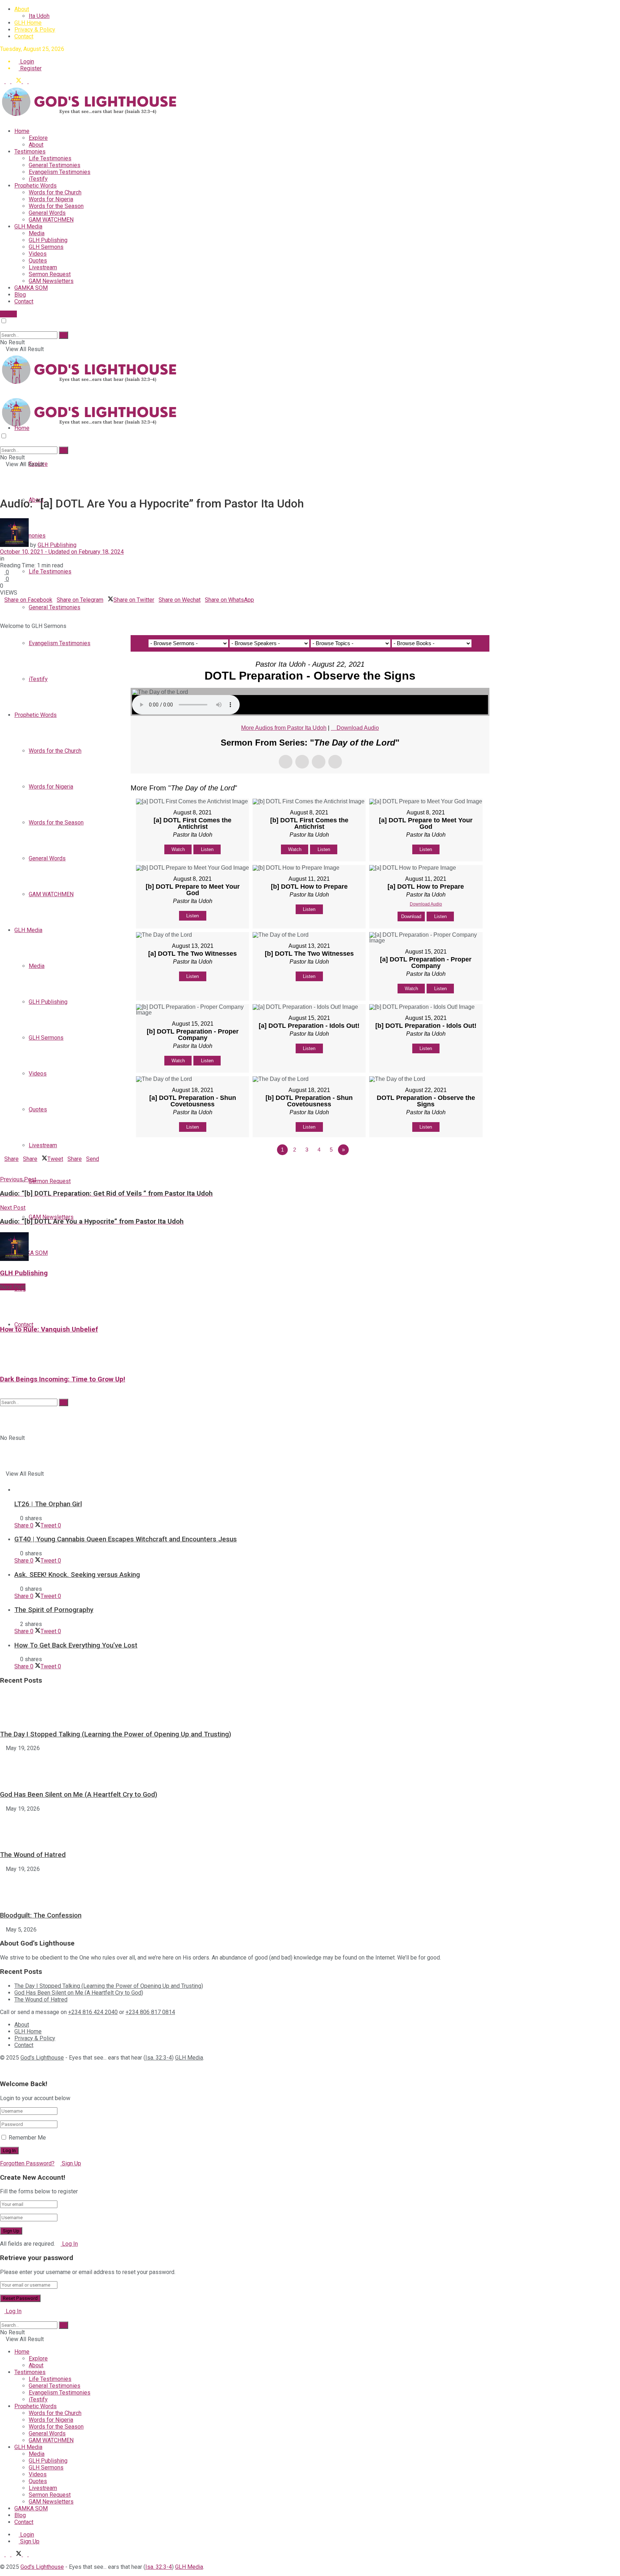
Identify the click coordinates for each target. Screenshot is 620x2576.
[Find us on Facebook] (9, 81)
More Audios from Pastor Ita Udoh (284, 728)
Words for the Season (56, 206)
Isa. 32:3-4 (159, 2058)
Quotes (38, 261)
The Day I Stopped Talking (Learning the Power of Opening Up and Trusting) (116, 1734)
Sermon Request (50, 274)
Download (411, 916)
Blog (20, 295)
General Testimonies (55, 165)
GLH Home (28, 23)
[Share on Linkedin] (2, 607)
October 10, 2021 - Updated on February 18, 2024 (62, 552)
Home (22, 131)
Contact (24, 36)
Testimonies (30, 152)
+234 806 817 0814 (150, 2012)
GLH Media (28, 226)
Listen (207, 849)
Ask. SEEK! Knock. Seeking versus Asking (77, 1575)
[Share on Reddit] (19, 607)
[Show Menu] (2, 392)
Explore (38, 138)
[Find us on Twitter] (17, 81)
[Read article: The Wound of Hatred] (310, 1828)
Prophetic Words (36, 186)
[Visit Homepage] (90, 119)
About (22, 9)
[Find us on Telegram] (3, 81)
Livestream (43, 267)
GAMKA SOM (31, 288)
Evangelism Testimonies (60, 172)
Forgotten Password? (27, 2163)
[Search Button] (2, 328)
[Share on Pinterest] (11, 607)
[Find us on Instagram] (31, 81)
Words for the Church (55, 192)
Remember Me (27, 2138)
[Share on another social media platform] (2, 613)
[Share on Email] (6, 607)
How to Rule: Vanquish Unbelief (49, 1329)
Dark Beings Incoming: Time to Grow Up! (63, 1379)
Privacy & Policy (35, 30)
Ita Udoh (39, 16)
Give (11, 314)
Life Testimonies (50, 158)
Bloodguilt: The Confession (41, 1915)
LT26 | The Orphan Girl (48, 1504)
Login (26, 62)
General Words (47, 213)
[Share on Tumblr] (24, 607)
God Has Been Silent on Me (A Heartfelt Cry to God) (79, 1795)
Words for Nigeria (51, 199)
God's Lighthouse (42, 2058)
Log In (69, 2244)
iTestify (38, 179)
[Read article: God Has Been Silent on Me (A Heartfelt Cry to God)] (310, 1768)
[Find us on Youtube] (26, 81)
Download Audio (358, 728)
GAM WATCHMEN (51, 220)
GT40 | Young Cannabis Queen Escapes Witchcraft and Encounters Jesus (126, 1539)
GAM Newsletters (51, 281)
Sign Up (71, 2163)
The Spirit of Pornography (54, 1610)
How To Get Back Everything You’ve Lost (76, 1645)
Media (37, 233)
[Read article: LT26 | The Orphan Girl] (317, 1448)
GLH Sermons (46, 247)
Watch (178, 849)
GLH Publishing (48, 240)
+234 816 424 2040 (93, 2012)
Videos (38, 254)
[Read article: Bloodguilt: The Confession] (310, 1889)
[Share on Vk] (15, 607)
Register (30, 68)
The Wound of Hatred (33, 1855)
